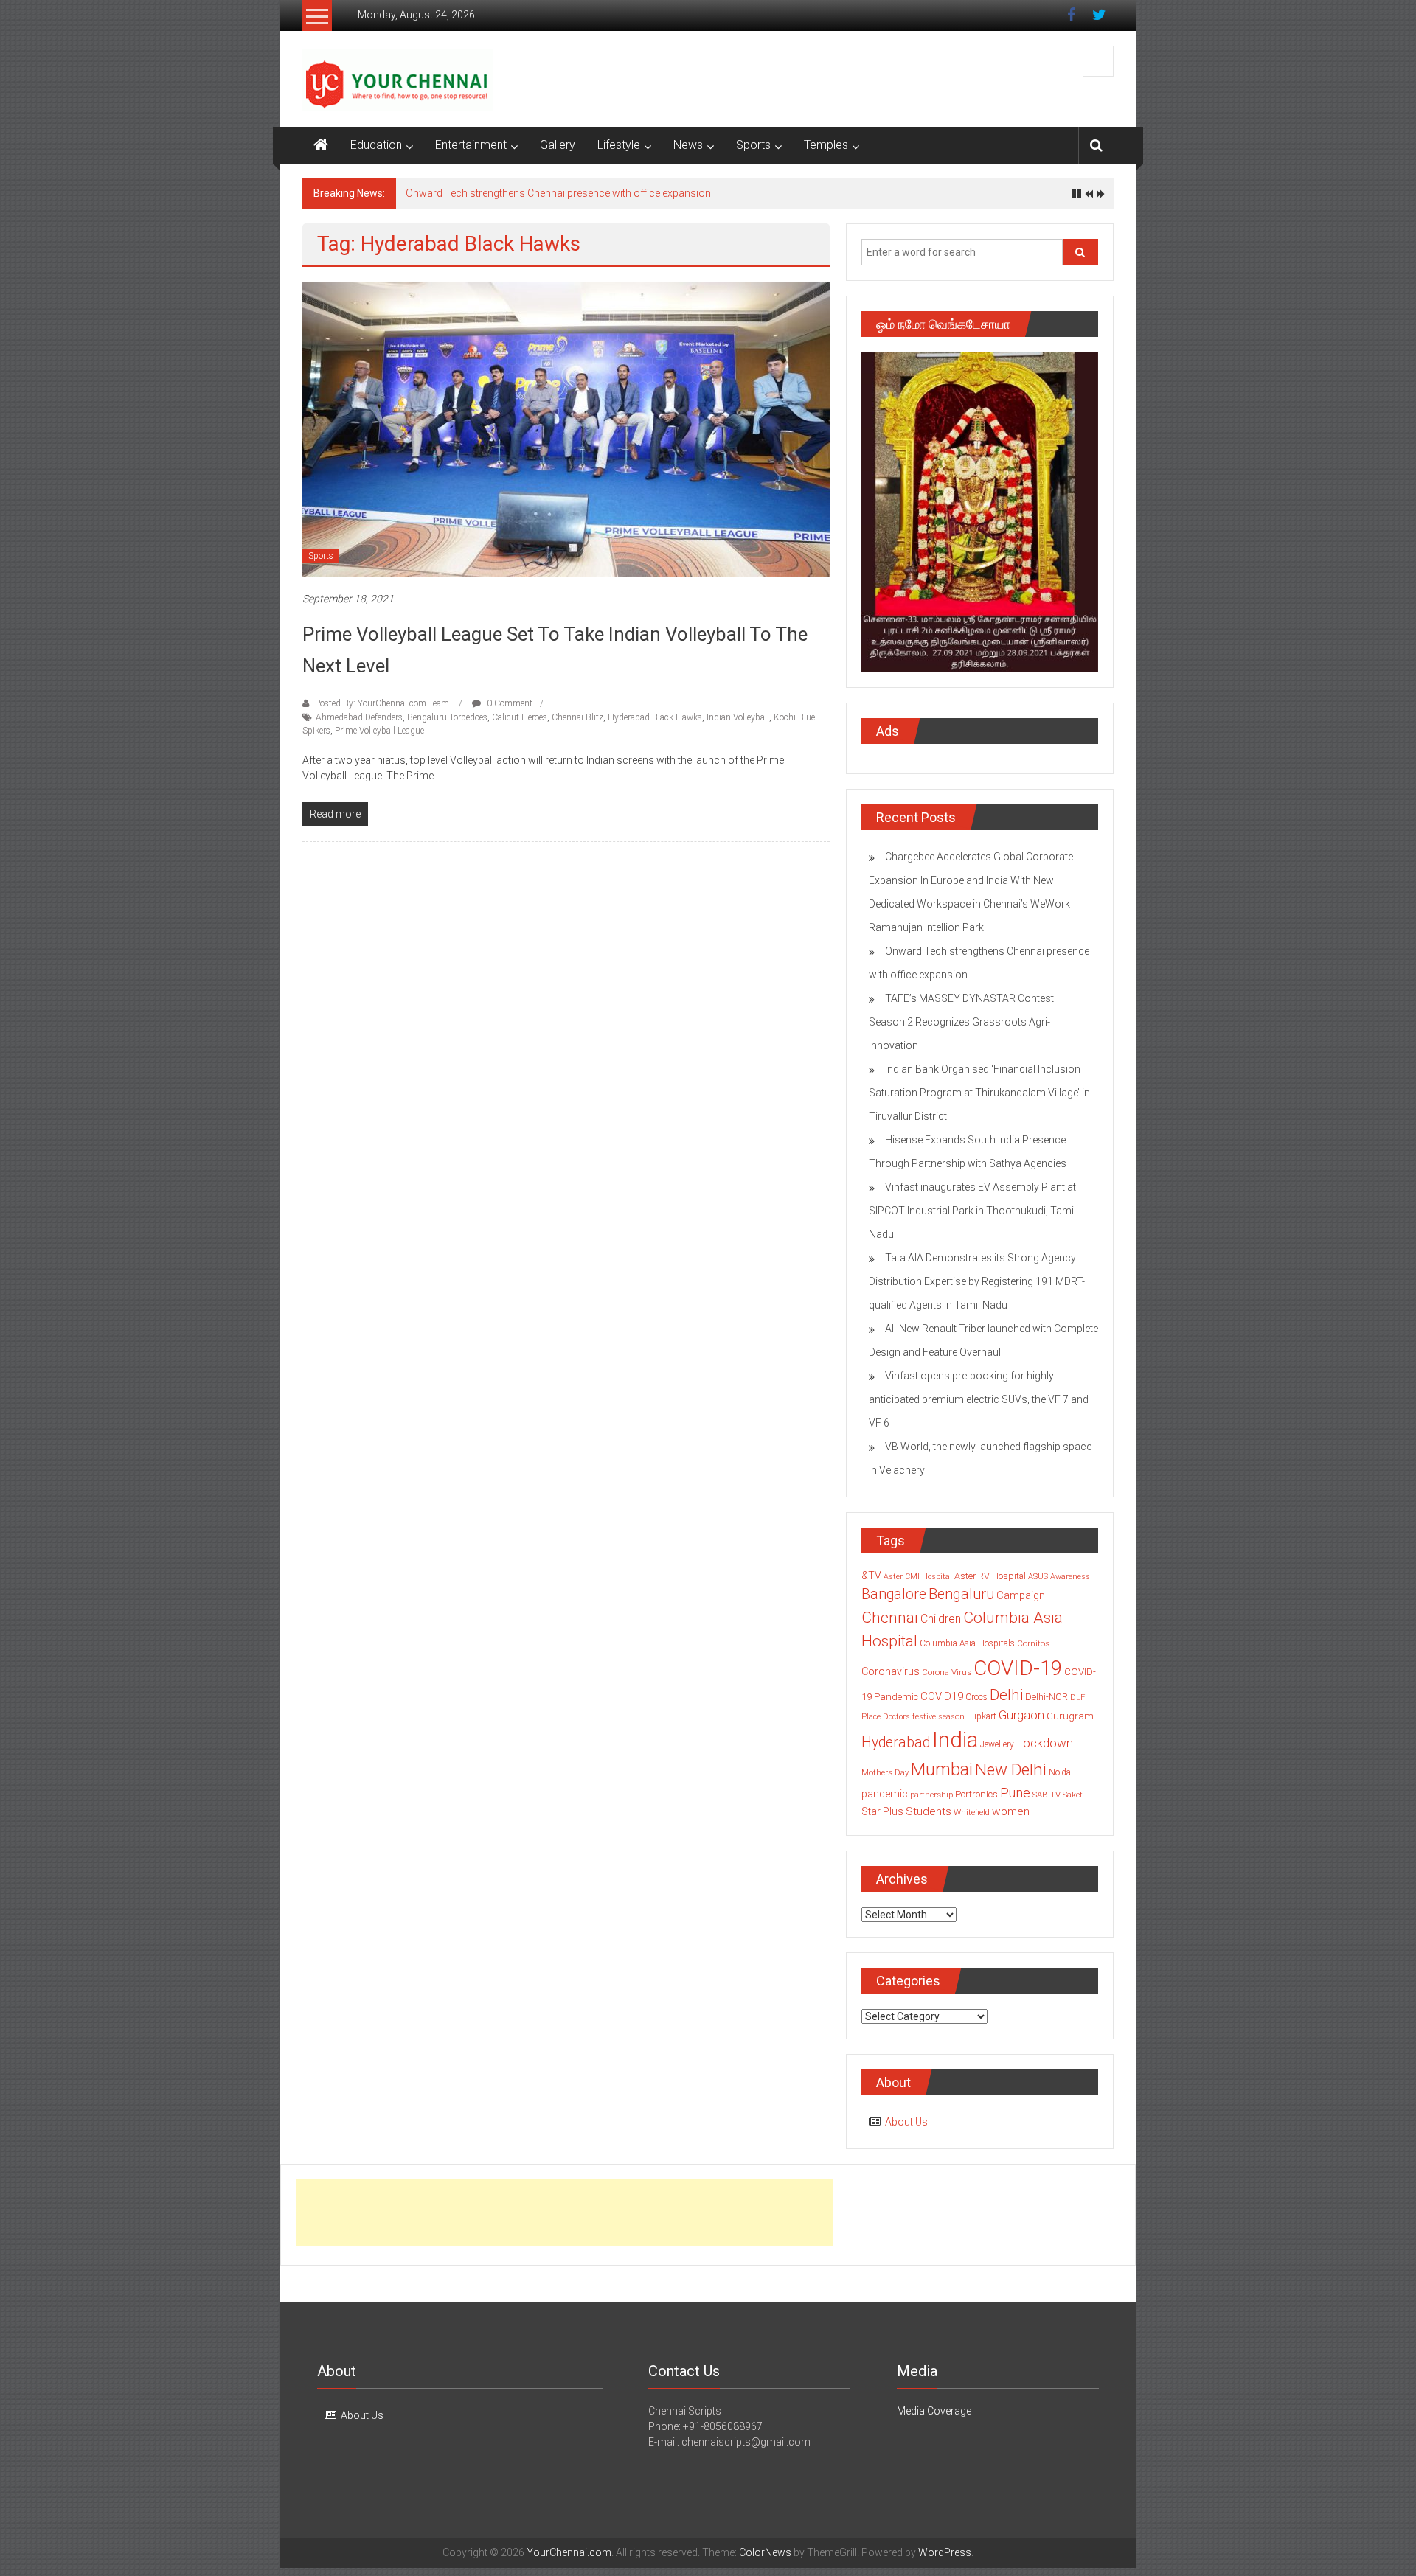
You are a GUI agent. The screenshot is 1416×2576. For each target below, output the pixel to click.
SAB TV (1047, 1795)
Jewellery (997, 1744)
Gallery (558, 145)
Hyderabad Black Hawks (655, 717)
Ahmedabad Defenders (359, 717)
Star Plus (882, 1811)
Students (929, 1811)
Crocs (976, 1697)
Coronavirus (891, 1671)
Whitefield (972, 1812)
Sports (753, 145)
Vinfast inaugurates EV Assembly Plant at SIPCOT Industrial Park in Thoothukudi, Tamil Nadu (972, 1211)
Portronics (976, 1794)
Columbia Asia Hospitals (967, 1643)
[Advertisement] (564, 2213)
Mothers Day (885, 1772)
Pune (1015, 1793)
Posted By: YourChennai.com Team (382, 703)
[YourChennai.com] (321, 145)
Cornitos (1033, 1643)
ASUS (1038, 1577)
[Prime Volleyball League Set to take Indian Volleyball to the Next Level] (566, 428)
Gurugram (1070, 1716)
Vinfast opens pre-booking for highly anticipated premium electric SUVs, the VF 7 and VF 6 (979, 1399)
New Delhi (1011, 1769)
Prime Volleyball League (379, 731)
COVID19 (942, 1696)
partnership (931, 1795)
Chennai (890, 1618)
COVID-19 (1018, 1668)
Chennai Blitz (577, 717)
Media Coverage (934, 2411)
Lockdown (1045, 1743)
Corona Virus (947, 1672)
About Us (906, 2122)
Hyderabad (896, 1743)
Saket (1073, 1795)
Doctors (896, 1717)
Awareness (1070, 1577)
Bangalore (894, 1594)
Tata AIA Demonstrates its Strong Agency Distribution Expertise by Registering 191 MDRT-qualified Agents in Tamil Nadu (977, 1281)
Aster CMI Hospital (918, 1577)
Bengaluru (961, 1594)
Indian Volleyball (738, 717)
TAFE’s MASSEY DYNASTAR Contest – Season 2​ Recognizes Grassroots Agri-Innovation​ (966, 1022)
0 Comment (509, 703)
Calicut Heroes (520, 717)
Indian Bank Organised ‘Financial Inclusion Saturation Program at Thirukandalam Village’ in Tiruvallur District (979, 1093)
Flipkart (982, 1716)
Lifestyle (619, 145)
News (688, 145)
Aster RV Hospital (990, 1576)
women (1011, 1811)
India (955, 1740)
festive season (938, 1717)
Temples (826, 145)
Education (376, 145)
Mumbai (942, 1769)
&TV (871, 1576)
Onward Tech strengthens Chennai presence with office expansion (558, 193)
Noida (1060, 1772)
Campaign (1021, 1595)
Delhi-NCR (1047, 1697)
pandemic (885, 1794)
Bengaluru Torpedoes (447, 717)
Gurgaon (1021, 1715)
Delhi (1006, 1695)
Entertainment (471, 145)
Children (941, 1619)
